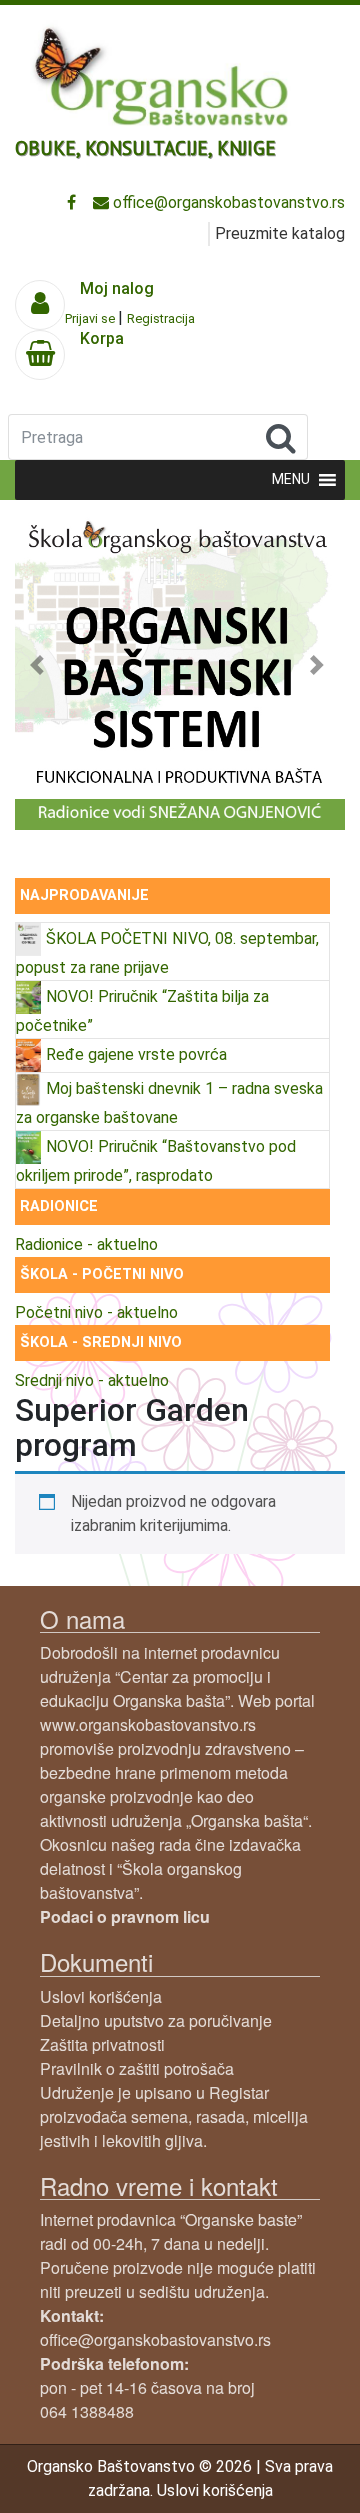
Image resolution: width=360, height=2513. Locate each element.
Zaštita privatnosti (102, 2044)
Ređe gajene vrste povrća (136, 1054)
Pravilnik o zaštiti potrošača (137, 2068)
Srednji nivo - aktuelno (92, 1380)
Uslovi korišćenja (101, 1996)
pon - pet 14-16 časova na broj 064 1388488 (147, 2387)
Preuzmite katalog (280, 233)
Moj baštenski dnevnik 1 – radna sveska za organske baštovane (169, 1103)
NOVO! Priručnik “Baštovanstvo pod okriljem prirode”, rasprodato (156, 1161)
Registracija (161, 318)
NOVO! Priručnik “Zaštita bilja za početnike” (142, 1011)
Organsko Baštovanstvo (111, 2466)
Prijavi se (91, 318)
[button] (40, 665)
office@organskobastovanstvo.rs (227, 202)
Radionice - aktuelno (86, 1244)
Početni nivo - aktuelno (96, 1312)
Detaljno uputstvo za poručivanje (156, 2020)
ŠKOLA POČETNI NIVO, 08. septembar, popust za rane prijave (167, 953)
